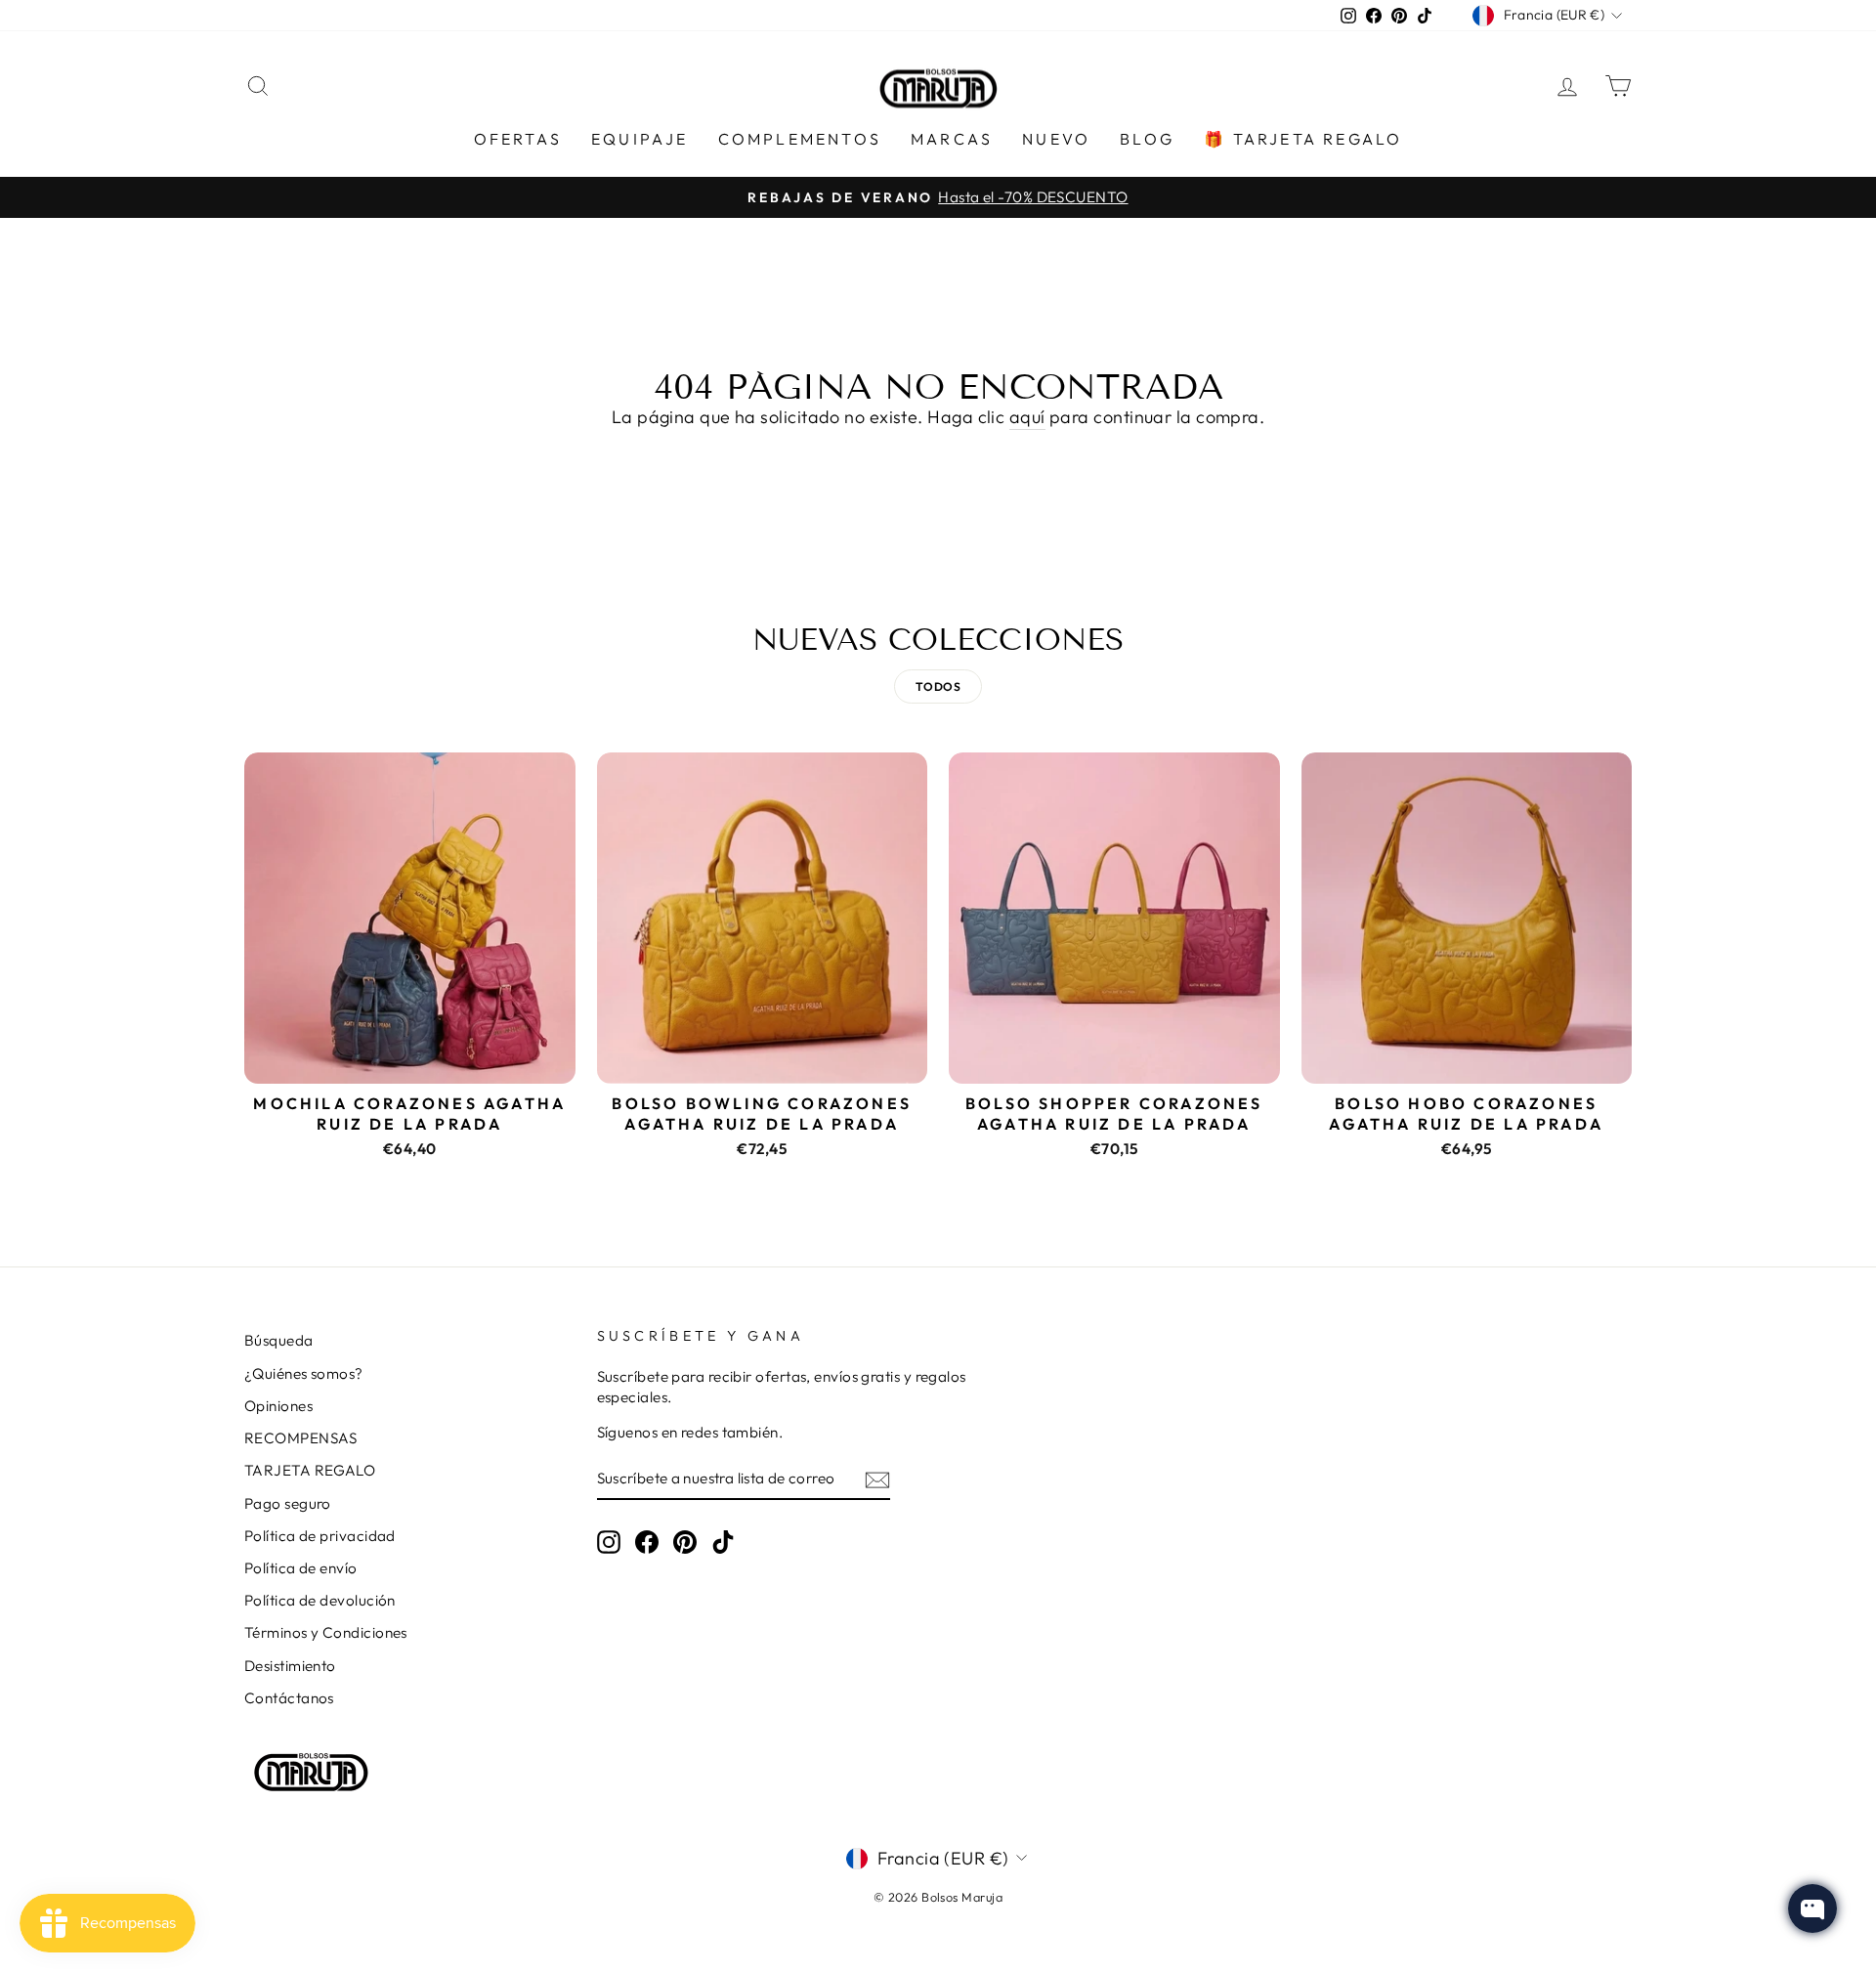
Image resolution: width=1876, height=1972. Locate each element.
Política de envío (301, 1568)
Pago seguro (288, 1503)
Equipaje (640, 139)
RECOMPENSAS (301, 1438)
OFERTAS (518, 139)
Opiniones (278, 1406)
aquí (1027, 417)
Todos (938, 686)
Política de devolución (320, 1600)
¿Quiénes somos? (304, 1373)
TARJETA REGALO (310, 1470)
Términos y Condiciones (326, 1632)
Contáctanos (289, 1698)
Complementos (800, 139)
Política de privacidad (320, 1536)
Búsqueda (279, 1340)
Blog (1147, 139)
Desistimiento (290, 1666)
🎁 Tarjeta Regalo (1303, 139)
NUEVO (1056, 139)
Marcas (952, 139)
